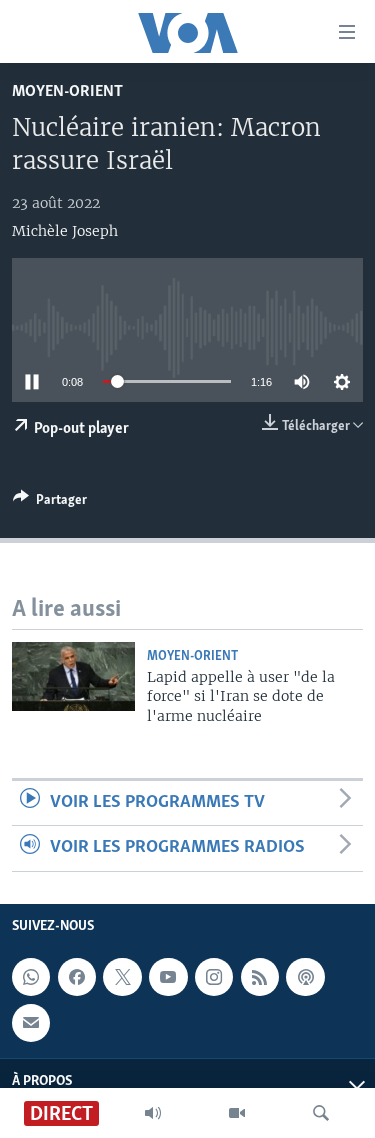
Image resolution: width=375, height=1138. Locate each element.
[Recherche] (321, 1113)
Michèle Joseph (65, 231)
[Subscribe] (31, 1022)
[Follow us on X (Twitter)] (122, 977)
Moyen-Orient (67, 91)
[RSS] (260, 977)
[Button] (50, 503)
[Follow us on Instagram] (214, 977)
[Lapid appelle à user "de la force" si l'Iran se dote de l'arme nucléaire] (73, 676)
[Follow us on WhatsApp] (31, 977)
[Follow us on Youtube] (168, 977)
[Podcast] (305, 977)
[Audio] (153, 1113)
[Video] (237, 1113)
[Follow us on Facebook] (77, 977)
